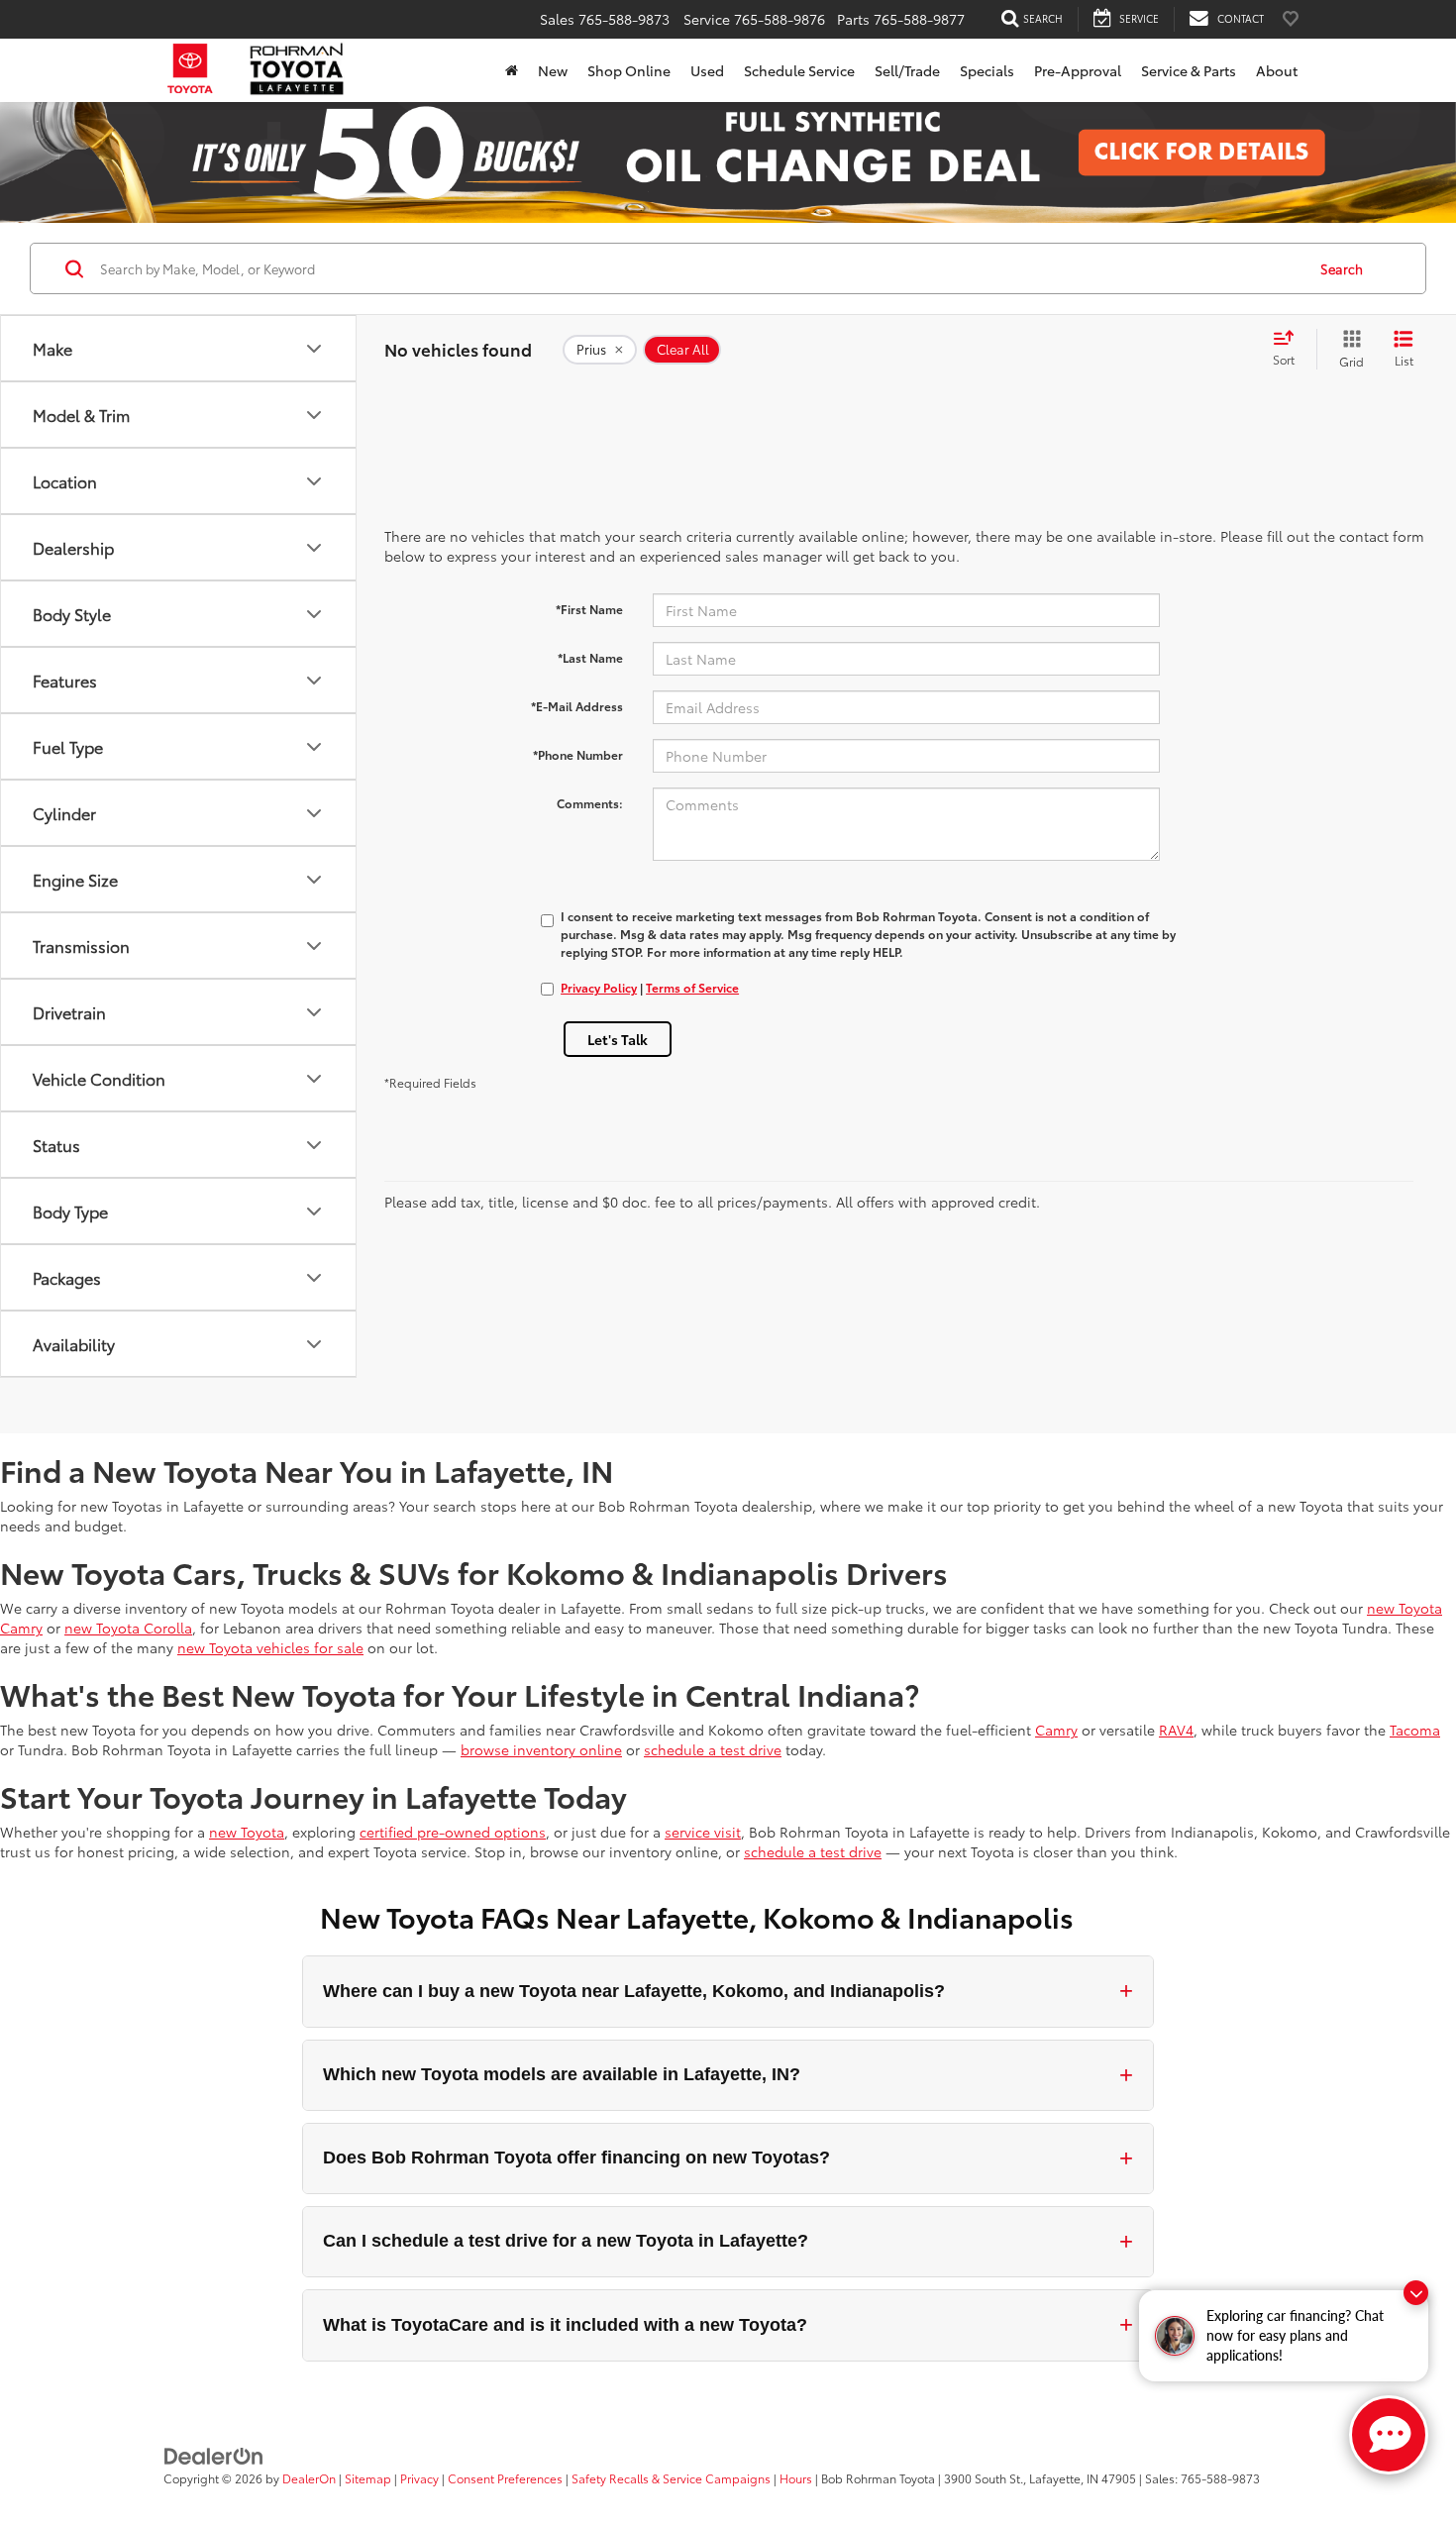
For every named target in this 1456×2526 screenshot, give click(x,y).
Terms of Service (692, 987)
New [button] (553, 70)
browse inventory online (541, 1749)
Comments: (590, 803)
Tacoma (1415, 1730)
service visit (703, 1832)
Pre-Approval (1078, 70)
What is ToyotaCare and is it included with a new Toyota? (728, 2324)
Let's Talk (618, 1039)
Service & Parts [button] (1189, 70)
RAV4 (1176, 1730)
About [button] (1277, 70)
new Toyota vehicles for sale (270, 1647)
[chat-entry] (1389, 2435)
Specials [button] (987, 70)
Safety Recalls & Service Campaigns (671, 2478)
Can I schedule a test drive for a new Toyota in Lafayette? (728, 2241)
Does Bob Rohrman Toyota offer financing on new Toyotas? (728, 2158)
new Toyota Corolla (128, 1628)
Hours (796, 2478)
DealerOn (309, 2478)
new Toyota (247, 1832)
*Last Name (590, 657)
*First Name (589, 609)
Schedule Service (799, 70)
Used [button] (707, 70)
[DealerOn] (214, 2455)
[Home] (512, 70)
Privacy (419, 2478)
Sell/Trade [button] (907, 70)
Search (1342, 268)
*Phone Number (578, 754)
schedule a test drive (713, 1749)
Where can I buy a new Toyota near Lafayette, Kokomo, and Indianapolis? (728, 1991)
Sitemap (368, 2478)
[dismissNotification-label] (1416, 2293)
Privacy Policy (599, 987)
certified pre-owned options (453, 1832)
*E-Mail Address (577, 706)
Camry (1056, 1730)
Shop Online (629, 70)
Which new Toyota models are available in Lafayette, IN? (728, 2075)
